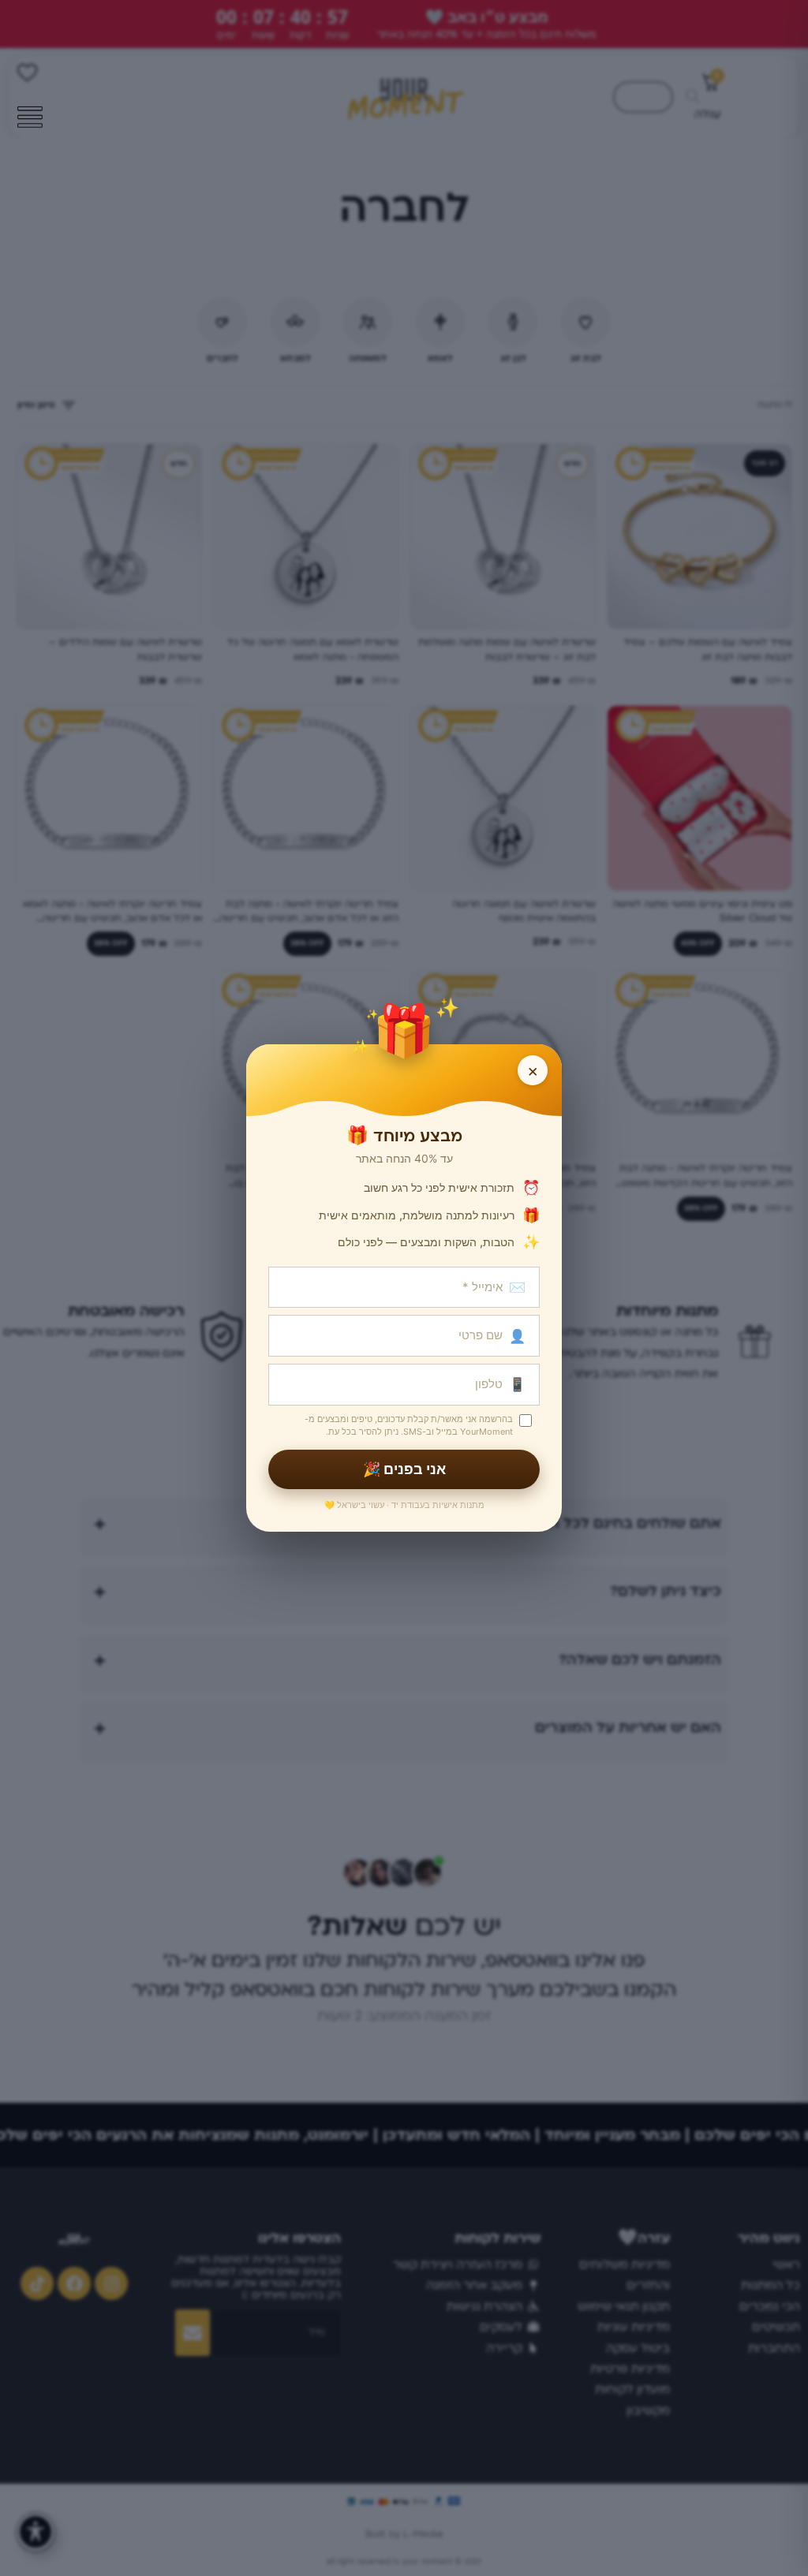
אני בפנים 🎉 (404, 1469)
